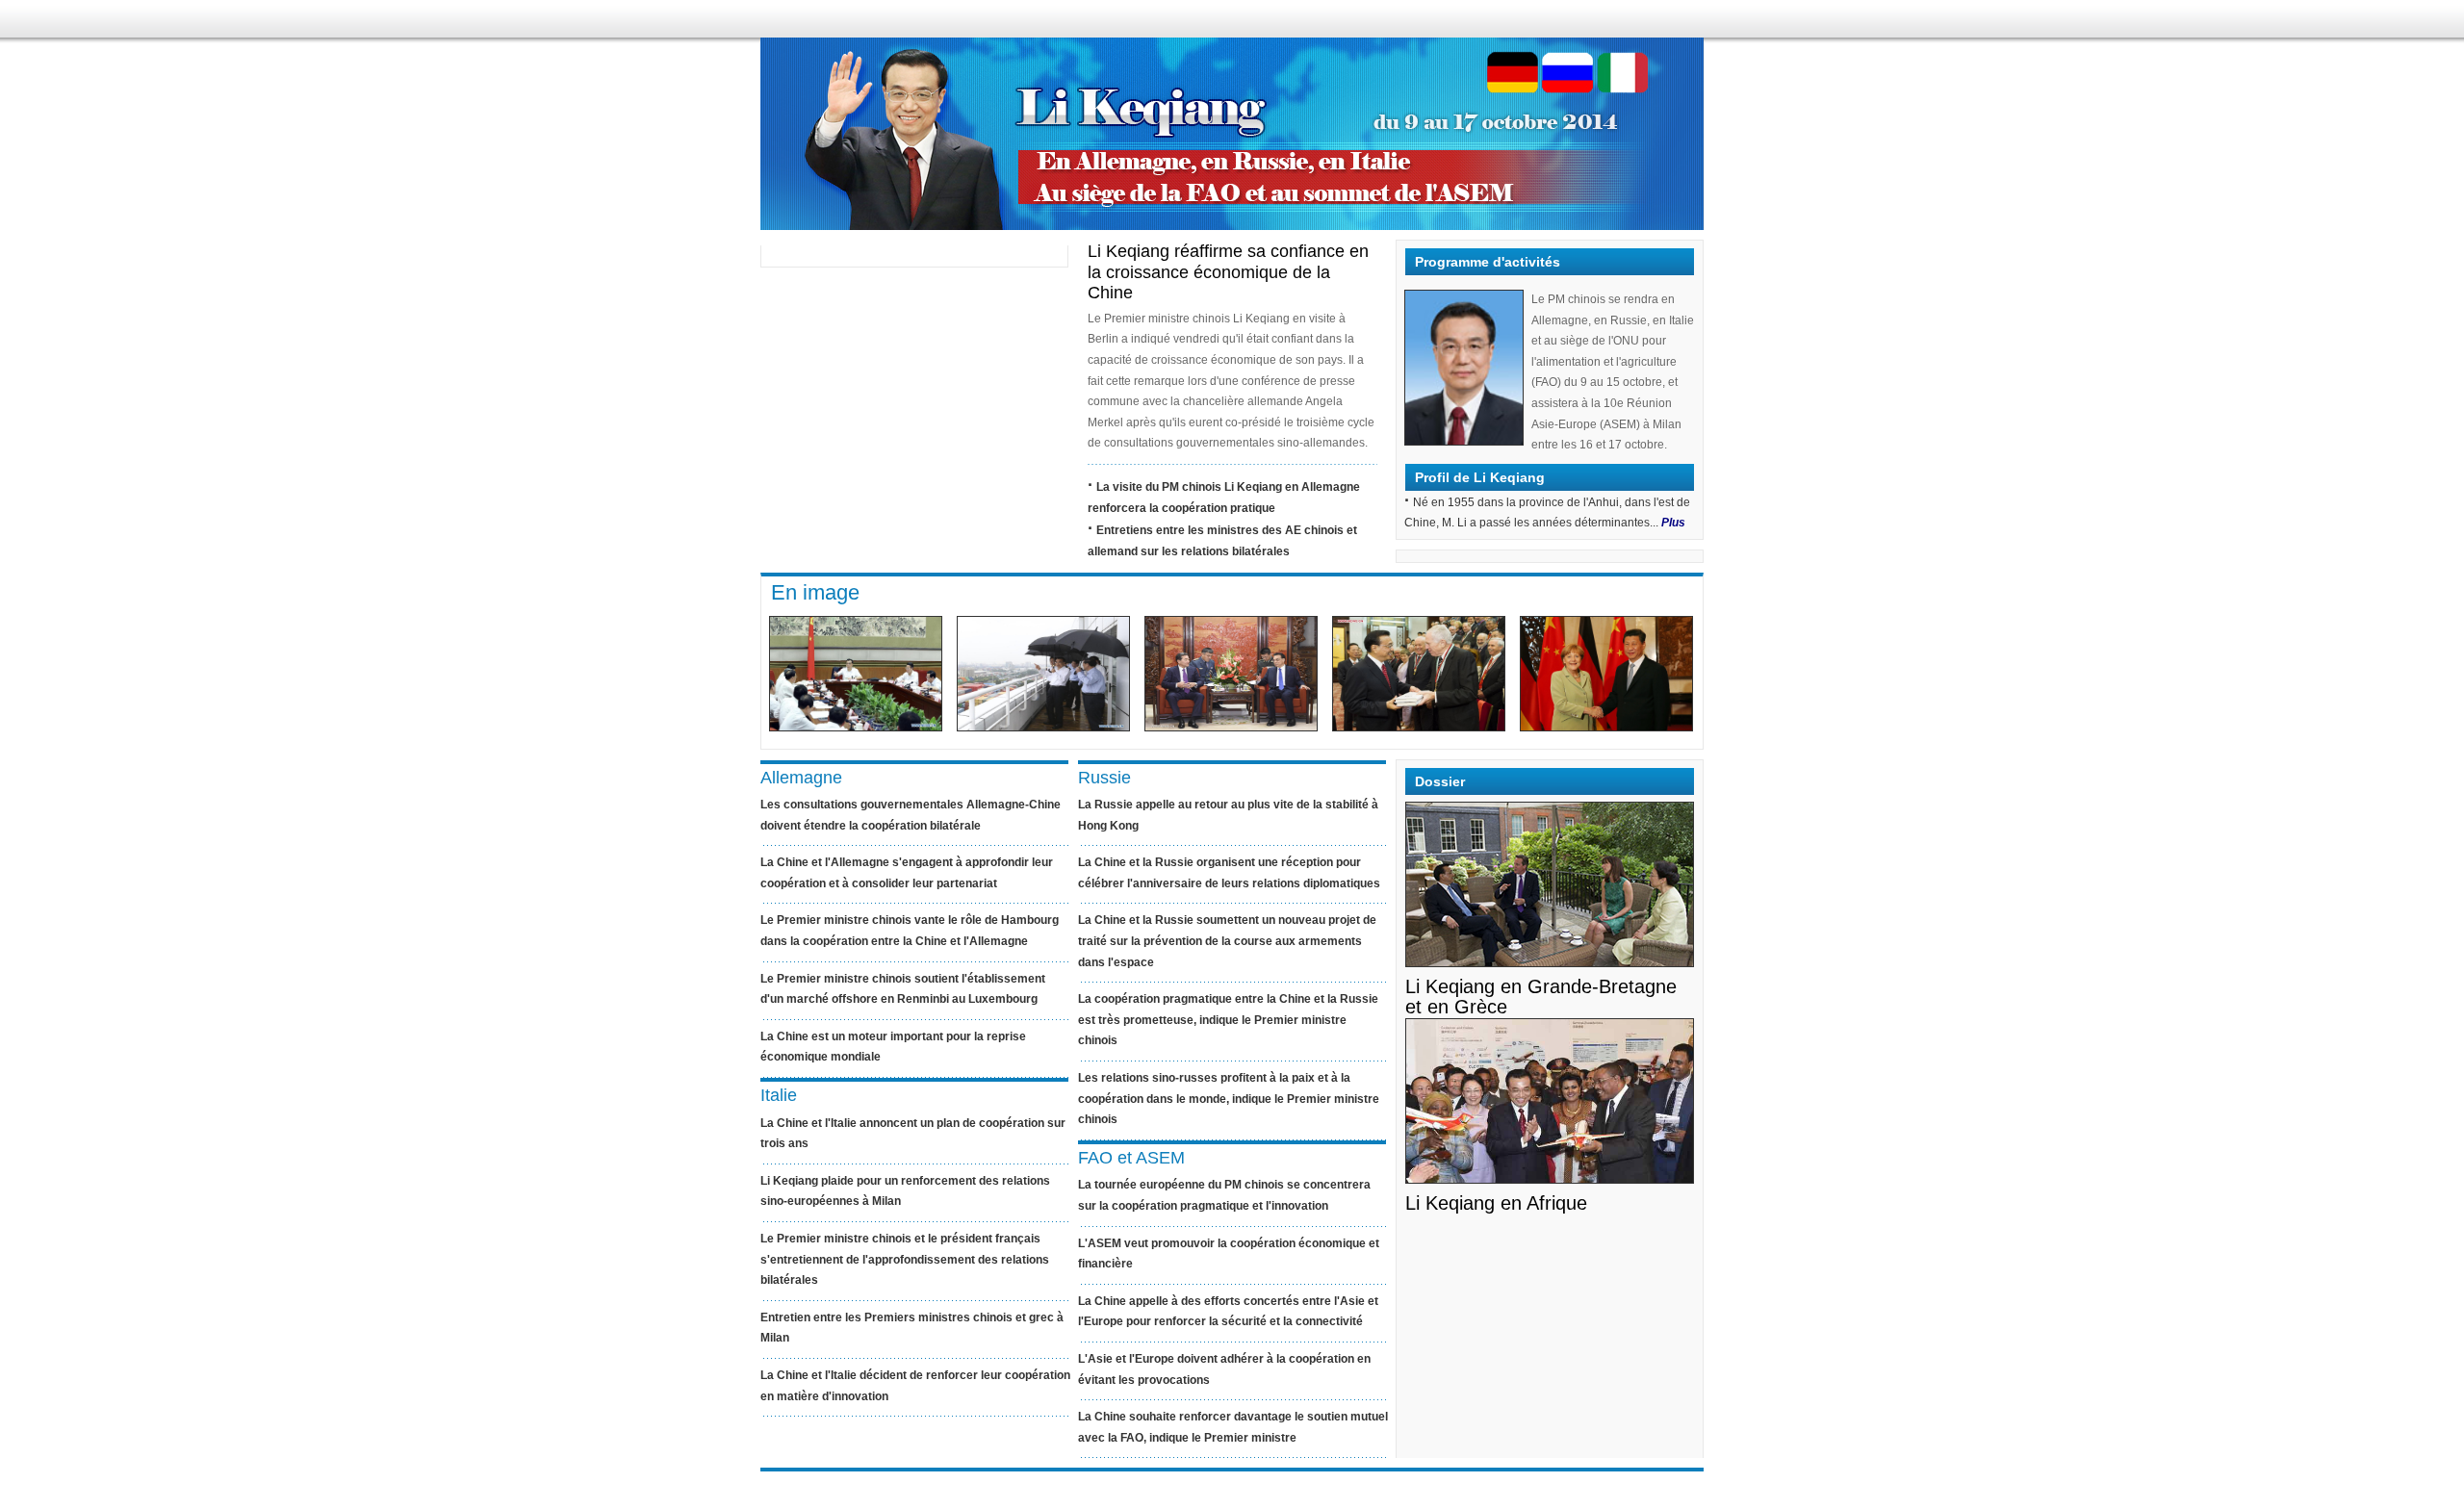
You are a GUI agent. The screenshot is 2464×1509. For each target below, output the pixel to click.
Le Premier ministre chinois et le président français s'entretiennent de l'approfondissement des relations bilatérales (905, 1259)
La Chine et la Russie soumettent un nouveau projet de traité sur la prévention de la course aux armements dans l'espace (1227, 941)
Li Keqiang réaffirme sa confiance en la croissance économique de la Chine (1228, 272)
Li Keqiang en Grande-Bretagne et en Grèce (1541, 997)
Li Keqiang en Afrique (1496, 1203)
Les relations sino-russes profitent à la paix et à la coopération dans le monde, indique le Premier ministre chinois (1229, 1099)
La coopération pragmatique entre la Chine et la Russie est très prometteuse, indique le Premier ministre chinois (1228, 1020)
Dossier (1440, 781)
